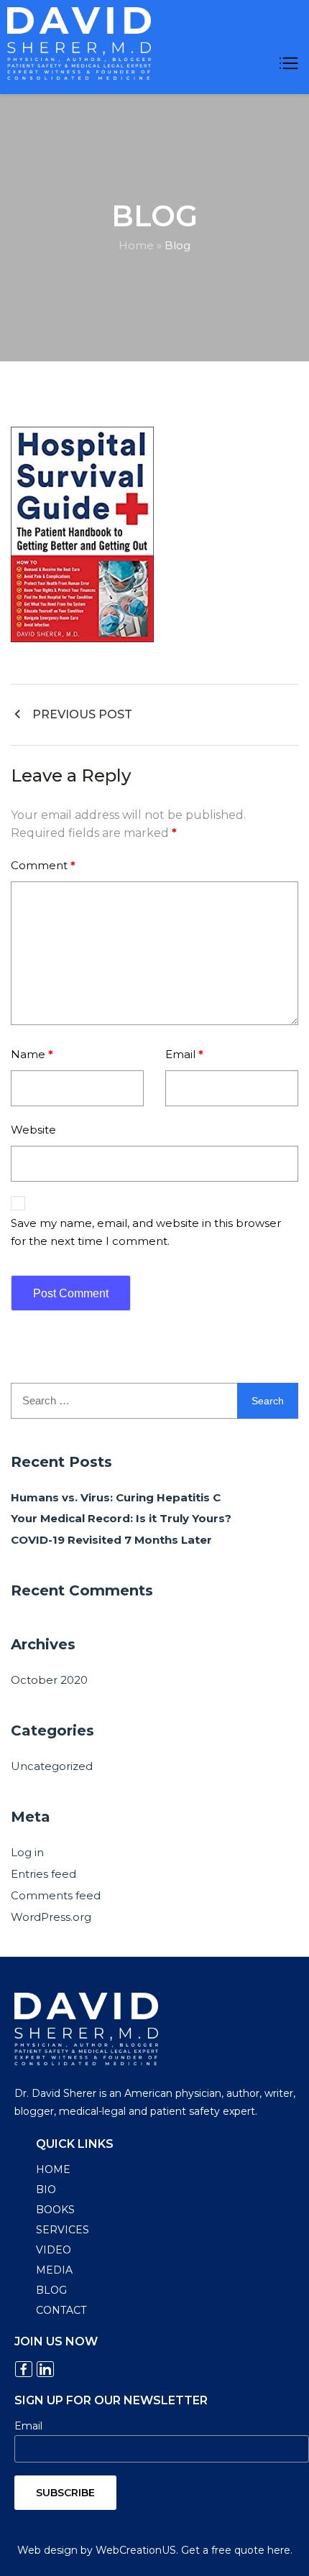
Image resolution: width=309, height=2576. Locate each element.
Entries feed (43, 1874)
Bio (46, 2190)
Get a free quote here (236, 2550)
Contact (61, 2310)
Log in (27, 1852)
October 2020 (49, 1680)
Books (55, 2210)
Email (184, 1054)
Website (33, 1130)
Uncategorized (52, 1766)
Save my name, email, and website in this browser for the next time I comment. (146, 1232)
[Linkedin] (45, 2369)
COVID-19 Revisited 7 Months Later (111, 1540)
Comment (43, 865)
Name (32, 1054)
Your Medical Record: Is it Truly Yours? (121, 1518)
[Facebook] (24, 2369)
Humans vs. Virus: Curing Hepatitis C (116, 1497)
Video (54, 2250)
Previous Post (82, 714)
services (63, 2230)
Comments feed (56, 1895)
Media (54, 2270)
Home (136, 245)
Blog (51, 2290)
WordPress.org (51, 1917)
